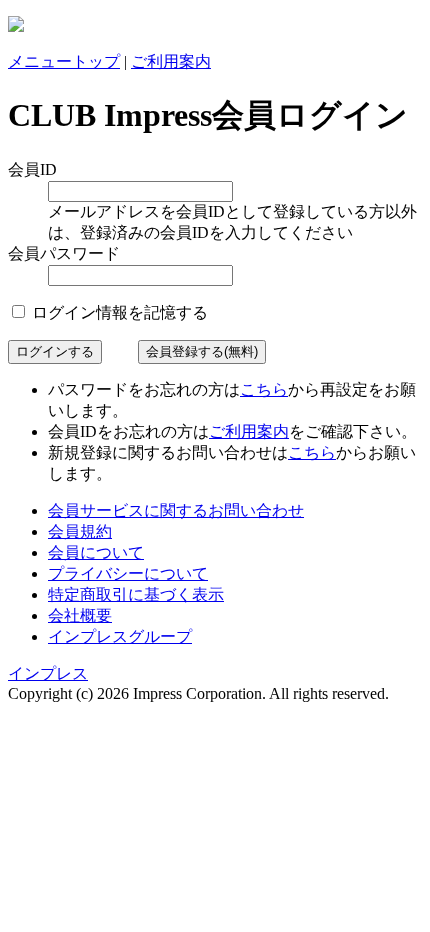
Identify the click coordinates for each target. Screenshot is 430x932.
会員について (96, 552)
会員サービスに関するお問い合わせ (176, 510)
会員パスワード (64, 253)
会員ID (32, 169)
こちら (264, 389)
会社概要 (80, 615)
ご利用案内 (171, 61)
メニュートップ (64, 61)
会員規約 (80, 531)
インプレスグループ (120, 636)
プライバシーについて (128, 573)
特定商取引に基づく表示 (136, 594)
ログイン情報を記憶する (118, 312)
